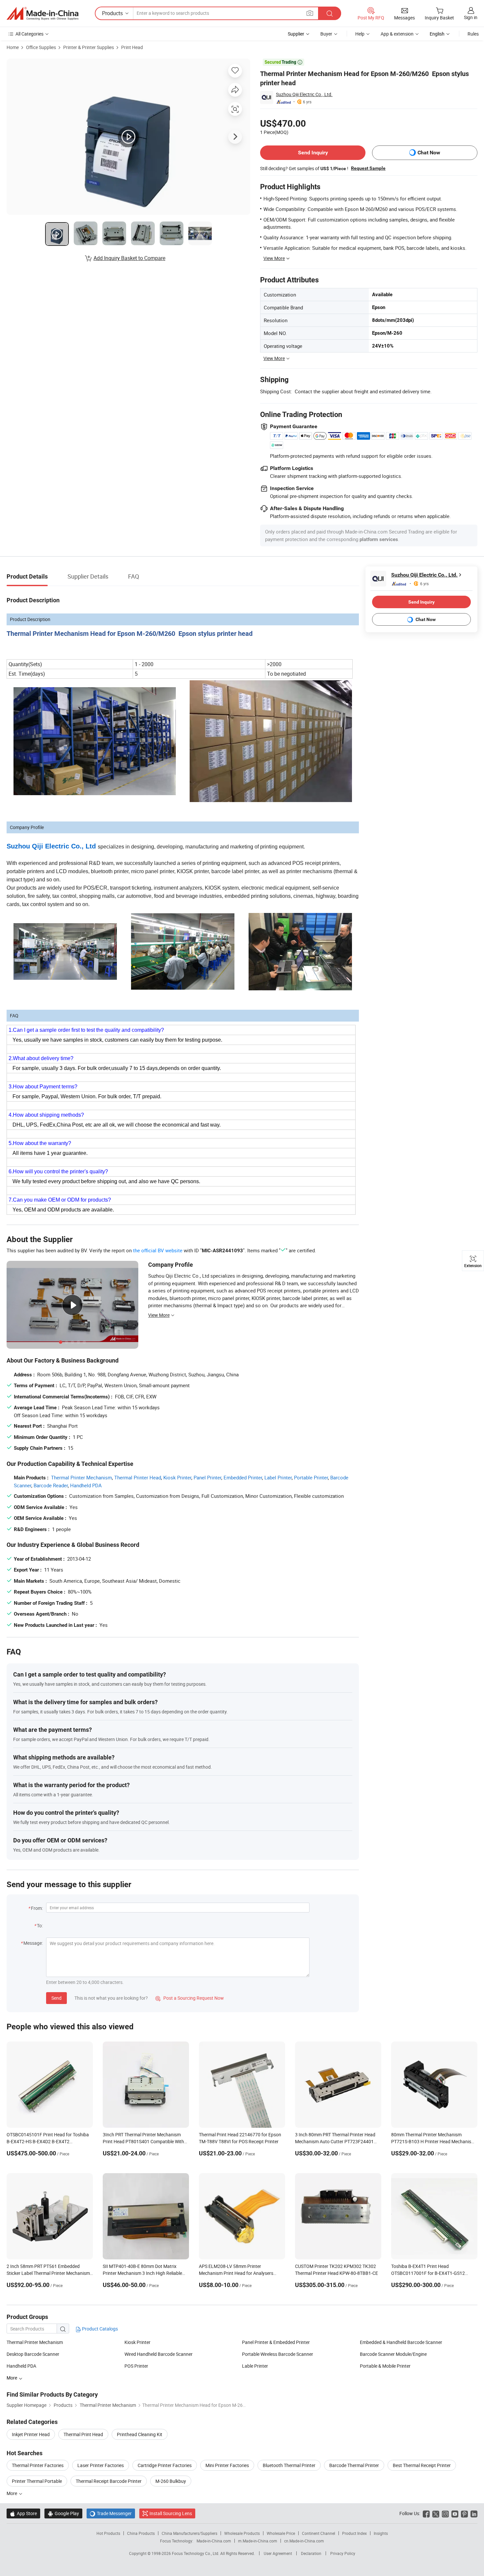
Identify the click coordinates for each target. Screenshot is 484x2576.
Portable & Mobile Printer (385, 2366)
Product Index (354, 2533)
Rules (473, 34)
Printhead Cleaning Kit (140, 2434)
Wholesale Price (281, 2533)
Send (56, 1998)
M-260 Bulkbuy (171, 2481)
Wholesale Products (242, 2533)
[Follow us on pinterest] (464, 2513)
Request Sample (368, 168)
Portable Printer (311, 1477)
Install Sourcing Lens (171, 2513)
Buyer (326, 34)
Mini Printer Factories (227, 2465)
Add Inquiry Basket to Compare (129, 258)
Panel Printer (207, 1477)
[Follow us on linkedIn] (474, 2513)
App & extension (397, 34)
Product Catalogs (99, 2329)
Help (360, 34)
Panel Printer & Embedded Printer (276, 2342)
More (12, 2493)
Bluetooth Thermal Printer (289, 2465)
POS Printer (136, 2366)
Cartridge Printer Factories (165, 2465)
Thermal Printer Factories (38, 2465)
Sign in (471, 17)
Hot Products (108, 2533)
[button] (310, 13)
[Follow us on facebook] (426, 2513)
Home (13, 47)
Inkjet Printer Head (31, 2434)
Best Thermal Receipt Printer (422, 2465)
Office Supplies (41, 47)
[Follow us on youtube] (455, 2513)
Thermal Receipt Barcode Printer (109, 2481)
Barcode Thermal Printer (354, 2465)
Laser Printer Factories (101, 2465)
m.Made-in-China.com (258, 2541)
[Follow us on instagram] (445, 2513)
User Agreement (278, 2553)
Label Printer (278, 1477)
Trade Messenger (111, 2513)
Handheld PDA (86, 1485)
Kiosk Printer (177, 1477)
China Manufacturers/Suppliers (189, 2533)
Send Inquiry (313, 153)
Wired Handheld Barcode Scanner (159, 2354)
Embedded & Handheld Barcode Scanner (401, 2342)
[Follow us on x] (436, 2513)
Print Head (132, 47)
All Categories (29, 34)
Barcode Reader (51, 1485)
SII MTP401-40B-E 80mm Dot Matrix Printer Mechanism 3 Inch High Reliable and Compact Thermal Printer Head (142, 2273)
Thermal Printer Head (138, 1477)
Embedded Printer (243, 1477)
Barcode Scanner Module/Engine (393, 2354)
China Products (141, 2533)
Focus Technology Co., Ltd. (196, 2553)
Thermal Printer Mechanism (81, 1477)
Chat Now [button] (429, 153)
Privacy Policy (343, 2553)
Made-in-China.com (214, 2541)
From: (37, 1908)
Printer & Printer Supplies (89, 47)
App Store (23, 2513)
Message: (33, 1943)
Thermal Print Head (83, 2434)
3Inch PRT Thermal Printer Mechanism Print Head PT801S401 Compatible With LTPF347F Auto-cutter (143, 2141)
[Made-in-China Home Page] (42, 13)
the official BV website (158, 1250)
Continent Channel (319, 2533)
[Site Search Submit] (330, 13)
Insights (381, 2533)
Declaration (311, 2553)
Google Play (63, 2513)
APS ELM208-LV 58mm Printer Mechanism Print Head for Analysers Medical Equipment (236, 2273)
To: (40, 1925)
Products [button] (112, 13)
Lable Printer (255, 2366)
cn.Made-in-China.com (304, 2541)
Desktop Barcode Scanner (33, 2354)
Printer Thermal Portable (37, 2481)
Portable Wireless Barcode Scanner (278, 2354)
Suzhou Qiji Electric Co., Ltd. (304, 94)
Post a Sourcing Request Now (190, 1998)
